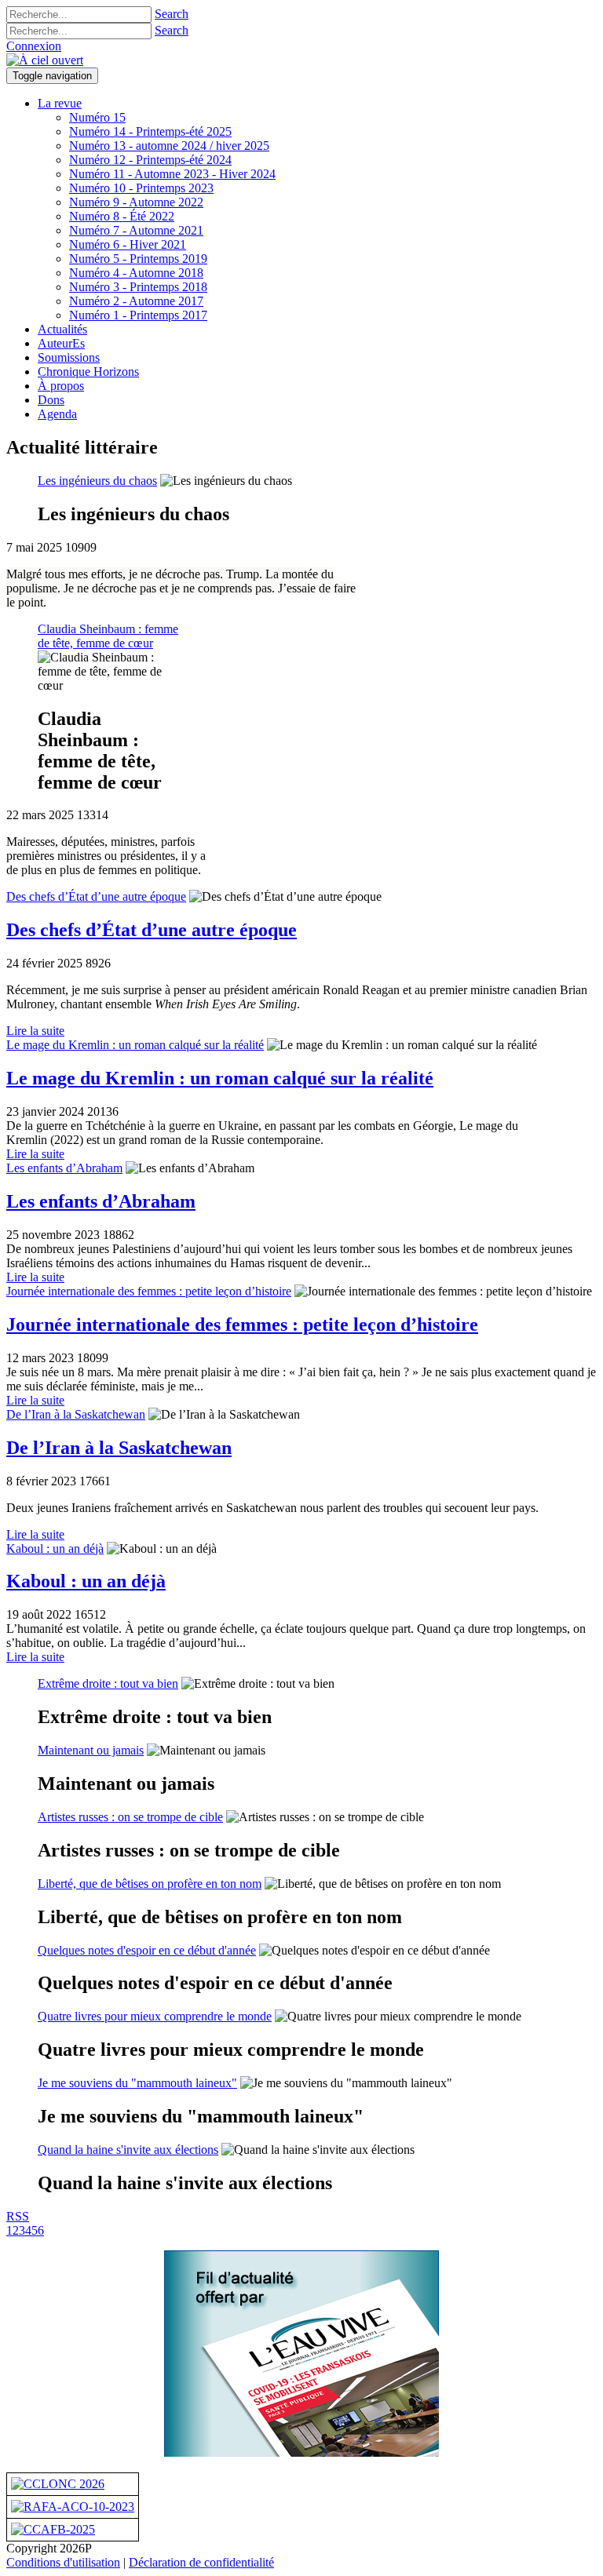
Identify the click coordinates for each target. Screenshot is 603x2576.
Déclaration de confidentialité (201, 2562)
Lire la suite (35, 1031)
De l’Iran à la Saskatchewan (76, 1414)
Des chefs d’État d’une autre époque (96, 896)
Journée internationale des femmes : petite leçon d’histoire (149, 1291)
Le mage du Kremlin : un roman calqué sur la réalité (135, 1045)
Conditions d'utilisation (63, 2562)
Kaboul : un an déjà (55, 1549)
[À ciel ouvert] (45, 60)
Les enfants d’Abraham (64, 1168)
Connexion (34, 46)
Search (172, 14)
